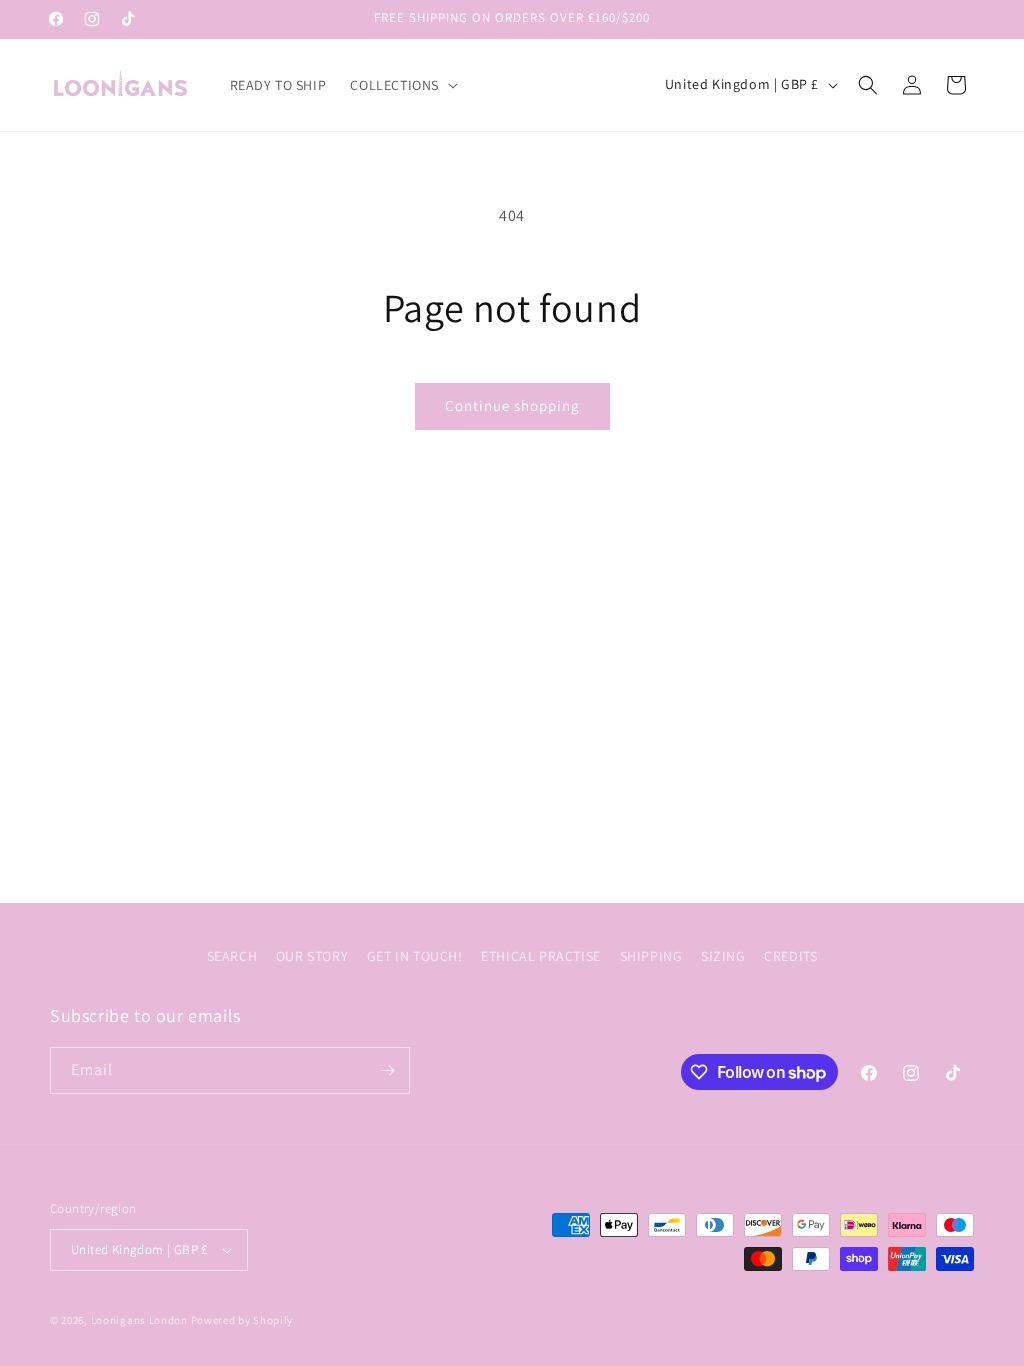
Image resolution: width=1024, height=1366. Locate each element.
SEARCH (232, 956)
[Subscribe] (387, 1070)
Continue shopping (512, 405)
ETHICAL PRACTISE (541, 956)
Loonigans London (139, 1320)
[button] (402, 85)
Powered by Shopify (242, 1320)
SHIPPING (651, 956)
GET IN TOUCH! (415, 956)
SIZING (723, 956)
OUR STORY (312, 956)
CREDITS (790, 956)
